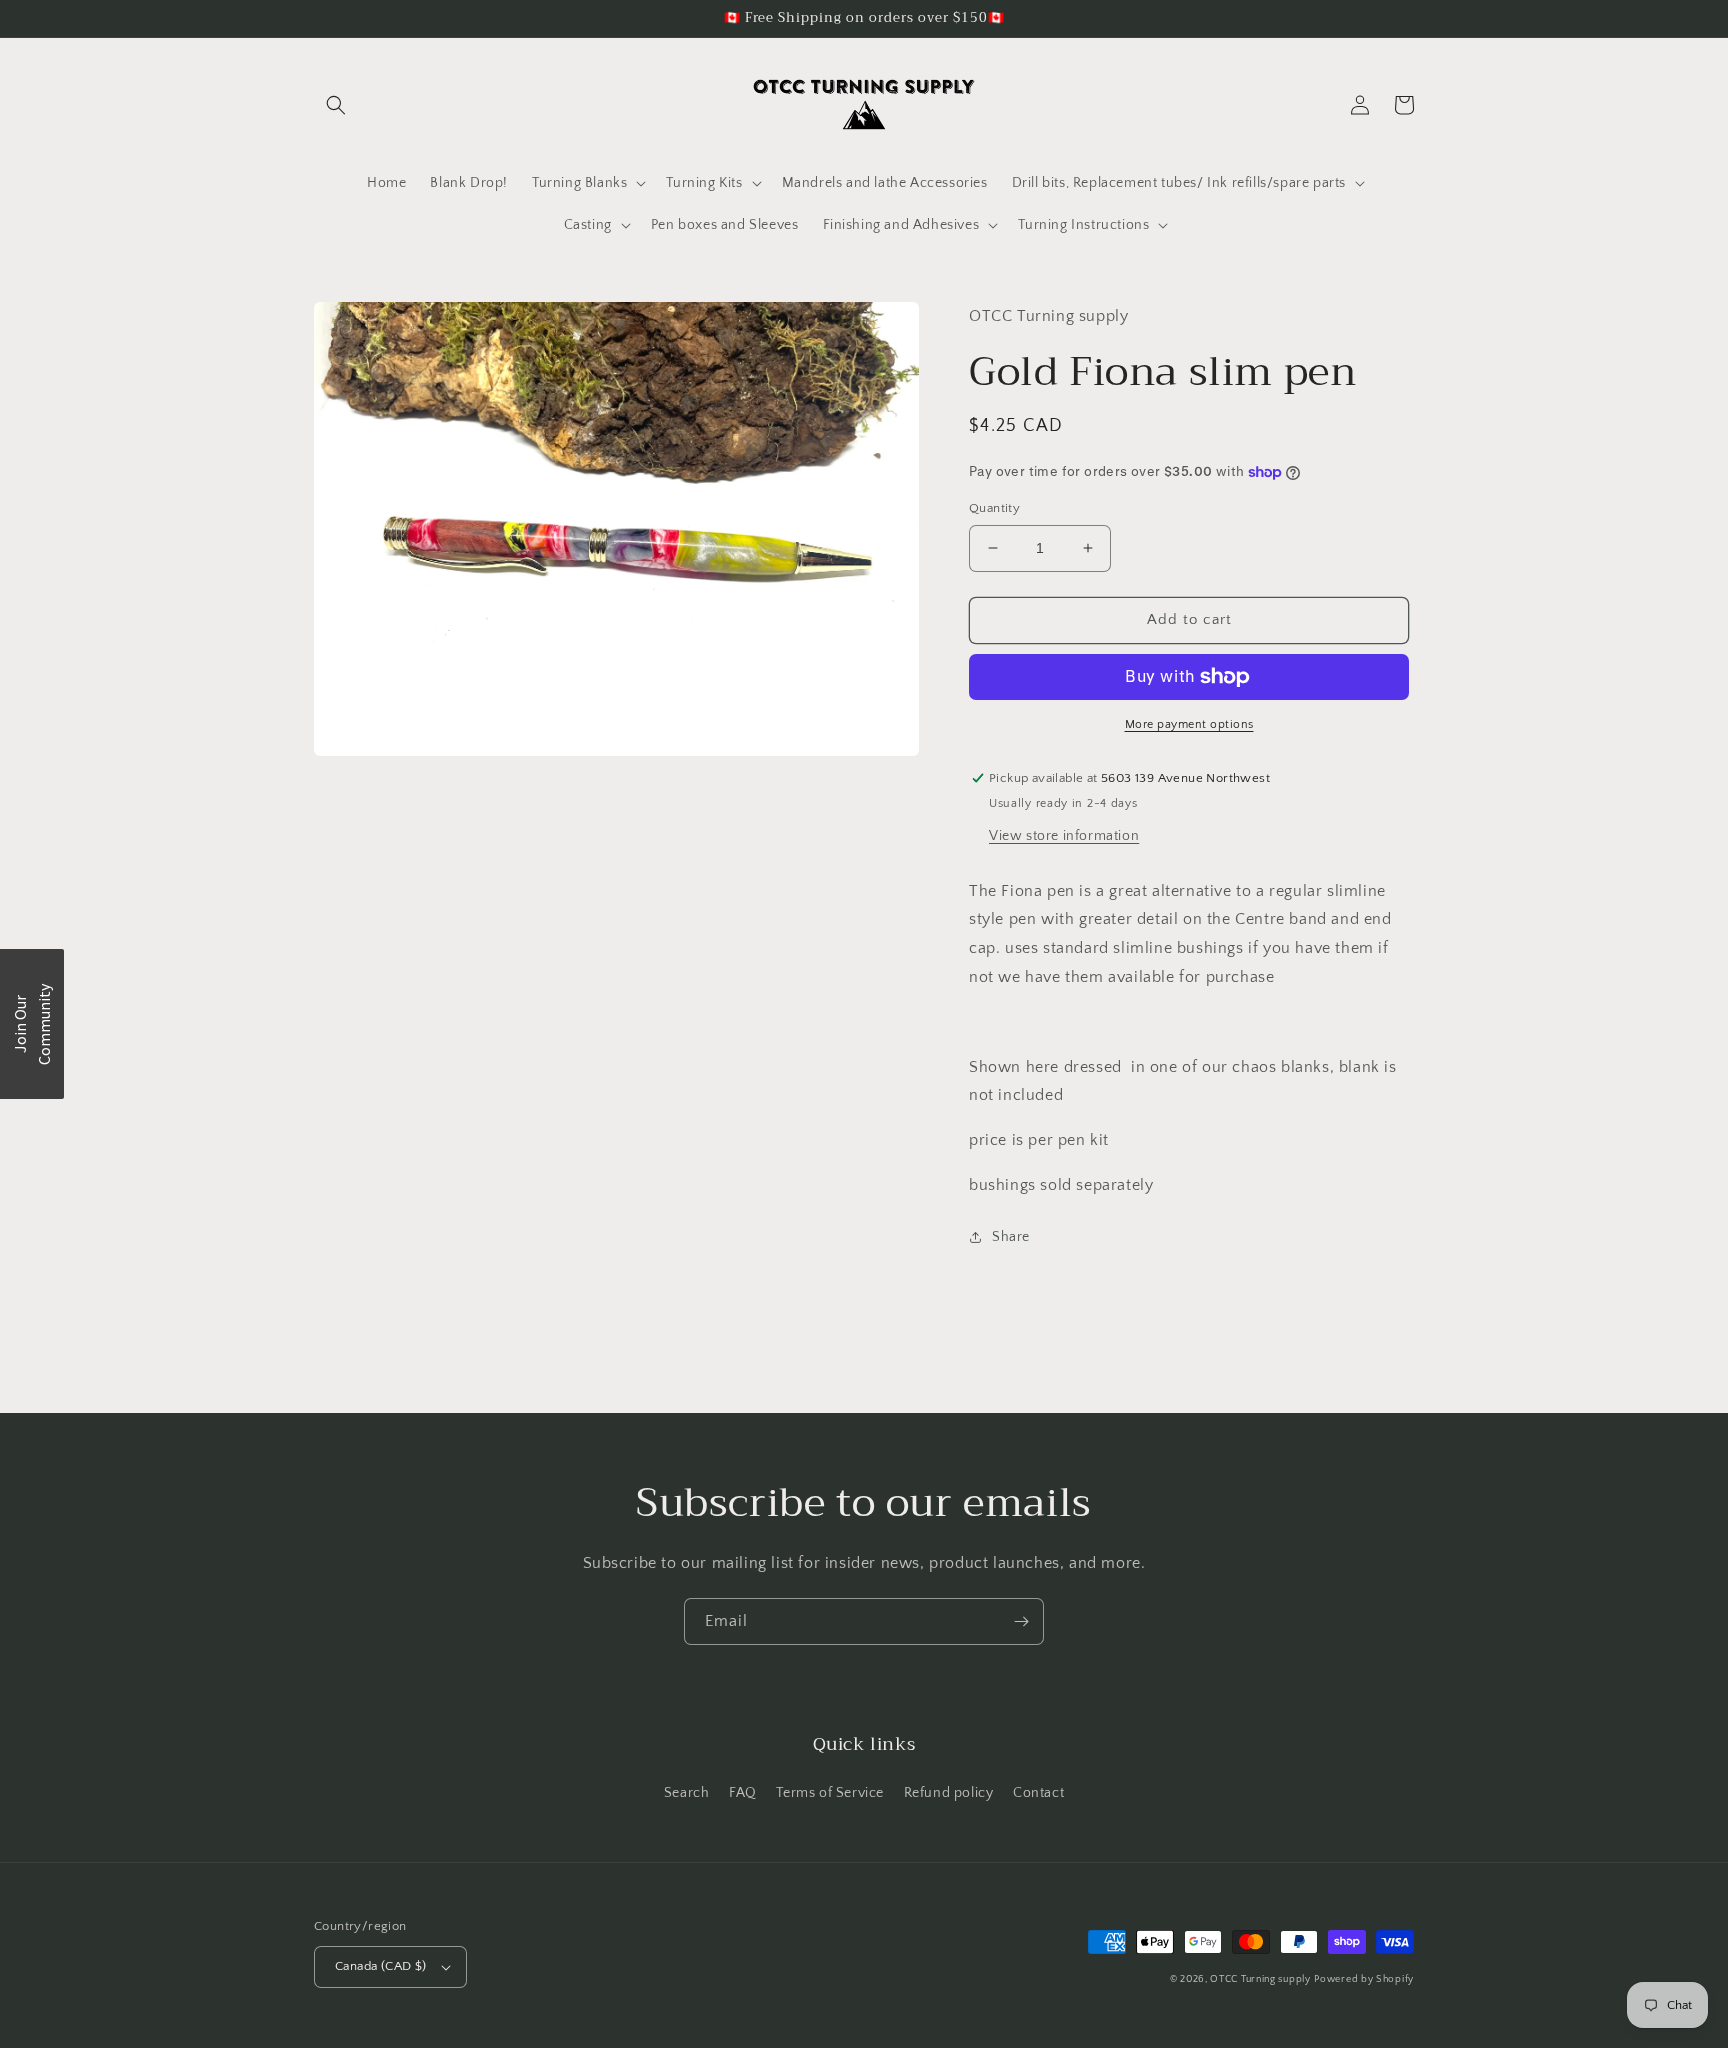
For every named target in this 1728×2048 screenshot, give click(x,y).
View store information (1064, 836)
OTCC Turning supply (1260, 1979)
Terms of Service (830, 1793)
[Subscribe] (1021, 1621)
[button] (336, 105)
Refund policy (949, 1793)
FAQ (743, 1793)
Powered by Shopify (1364, 1979)
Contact (1038, 1793)
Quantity (994, 508)
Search (687, 1793)
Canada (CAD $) (381, 1966)
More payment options (1189, 724)
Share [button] (1011, 1237)
